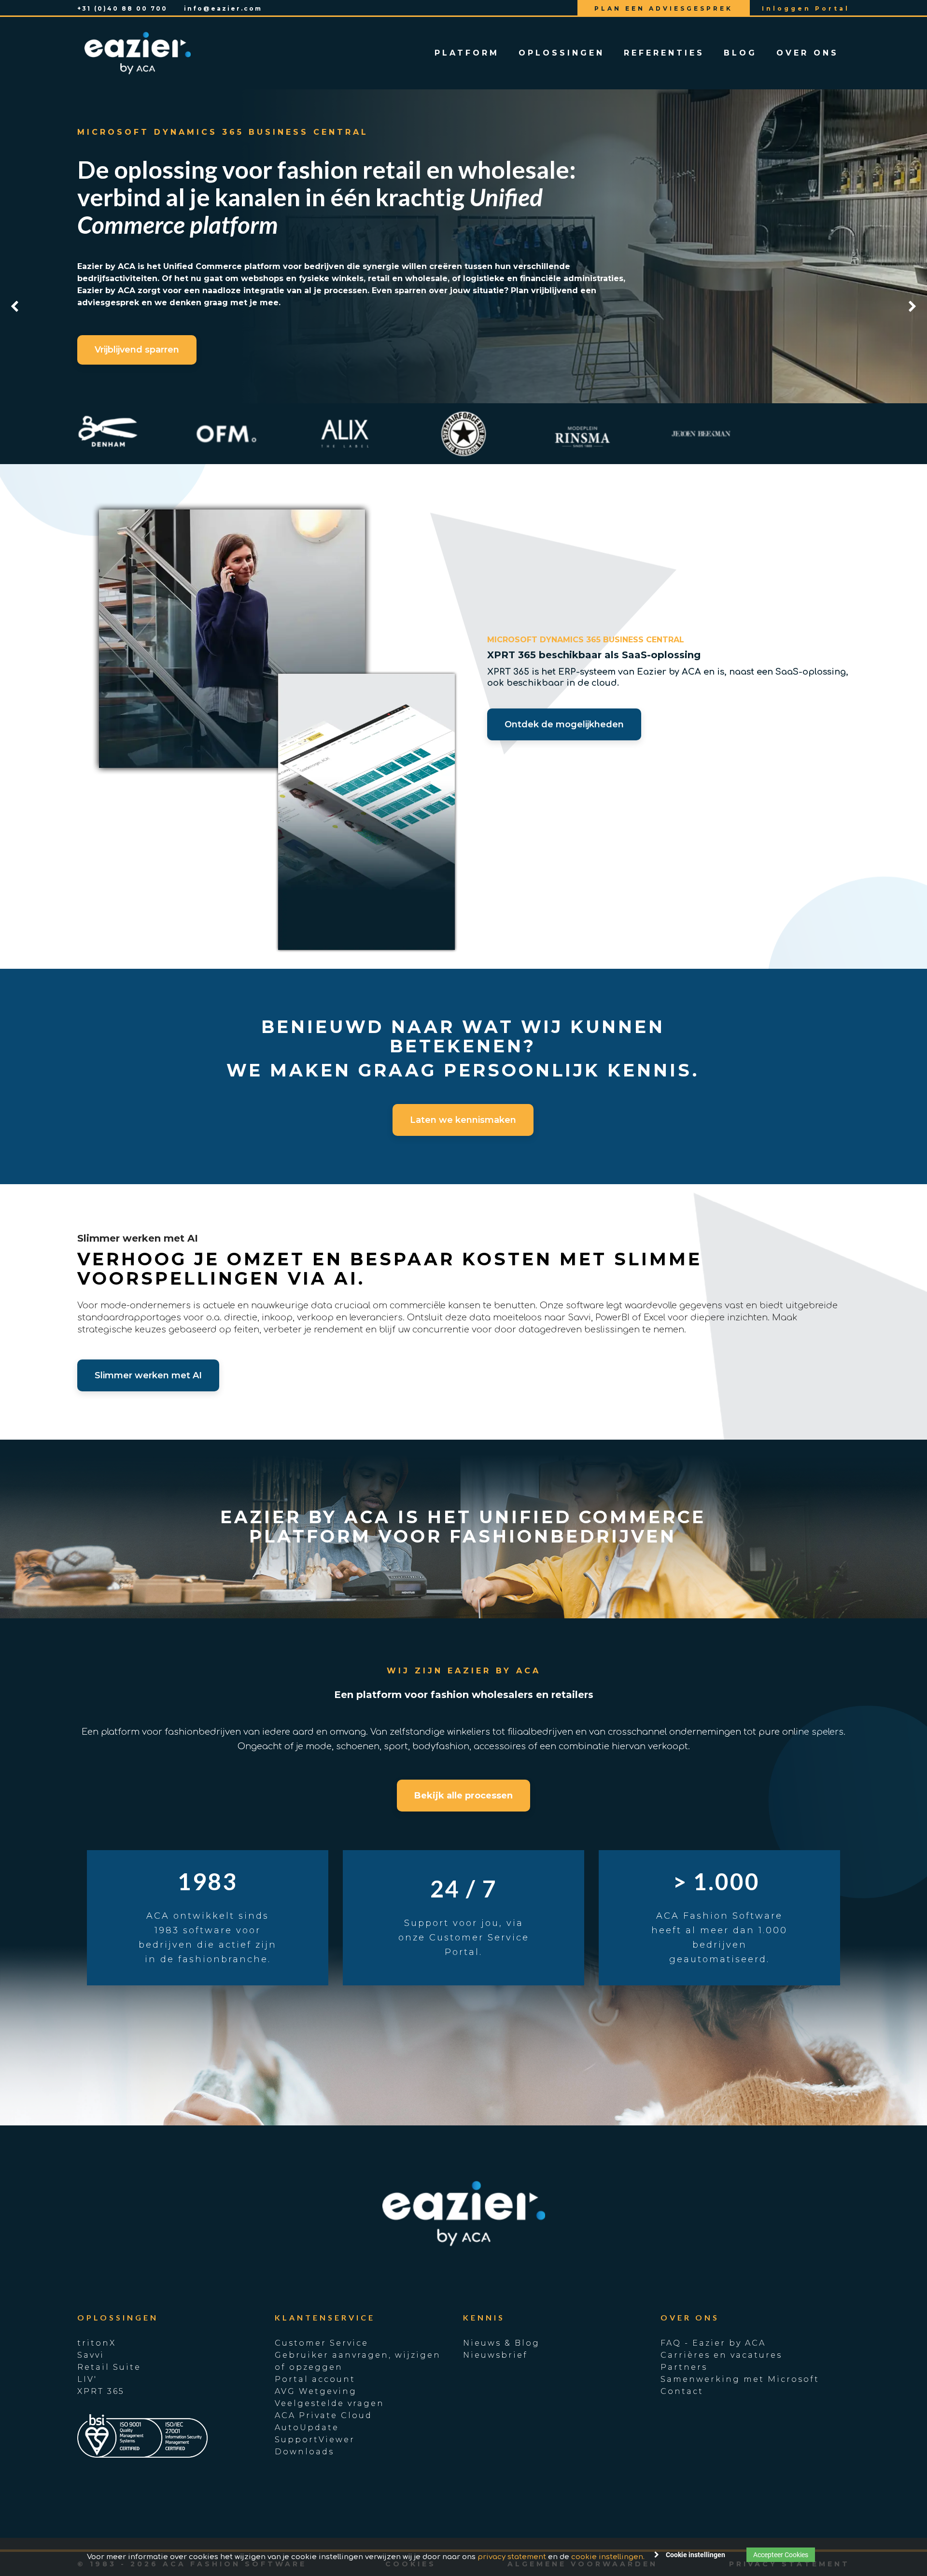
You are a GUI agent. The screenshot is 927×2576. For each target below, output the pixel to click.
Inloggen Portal (806, 8)
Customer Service (322, 2343)
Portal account (315, 2379)
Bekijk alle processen (463, 1796)
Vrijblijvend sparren (137, 350)
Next (913, 307)
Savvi (91, 2355)
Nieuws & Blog (501, 2343)
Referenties (664, 53)
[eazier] (138, 53)
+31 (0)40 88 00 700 (122, 8)
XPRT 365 (101, 2391)
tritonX (97, 2343)
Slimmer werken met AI (148, 1375)
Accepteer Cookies (781, 2555)
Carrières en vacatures (721, 2355)
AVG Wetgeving (316, 2391)
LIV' (87, 2379)
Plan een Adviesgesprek (664, 8)
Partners (684, 2367)
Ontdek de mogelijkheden (564, 724)
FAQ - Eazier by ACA (713, 2343)
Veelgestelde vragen (330, 2403)
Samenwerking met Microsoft (740, 2379)
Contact (682, 2391)
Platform (467, 53)
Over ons (808, 53)
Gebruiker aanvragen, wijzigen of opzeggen (358, 2361)
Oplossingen (562, 53)
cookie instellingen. (608, 2557)
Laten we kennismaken (463, 1120)
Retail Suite (109, 2367)
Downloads (304, 2452)
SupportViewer (315, 2440)
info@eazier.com (223, 8)
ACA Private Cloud (323, 2415)
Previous (14, 307)
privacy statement (512, 2557)
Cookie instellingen (695, 2555)
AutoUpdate (307, 2427)
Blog (740, 53)
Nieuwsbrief (495, 2355)
